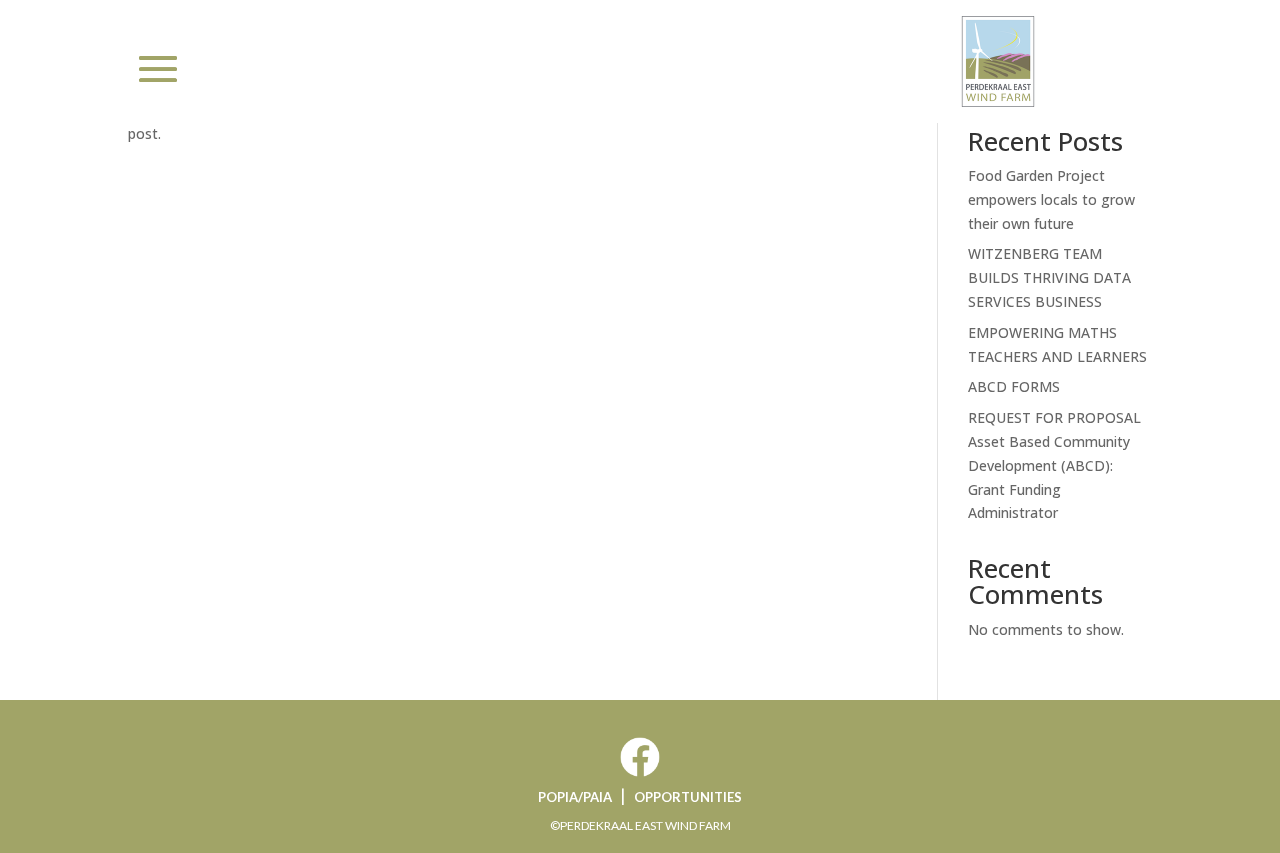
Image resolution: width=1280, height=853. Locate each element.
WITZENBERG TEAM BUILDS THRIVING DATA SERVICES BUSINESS (1049, 277)
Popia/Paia (575, 797)
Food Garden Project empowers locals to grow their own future (1051, 199)
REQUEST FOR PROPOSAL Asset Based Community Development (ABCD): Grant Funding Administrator (1054, 465)
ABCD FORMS (1014, 386)
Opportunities (688, 797)
